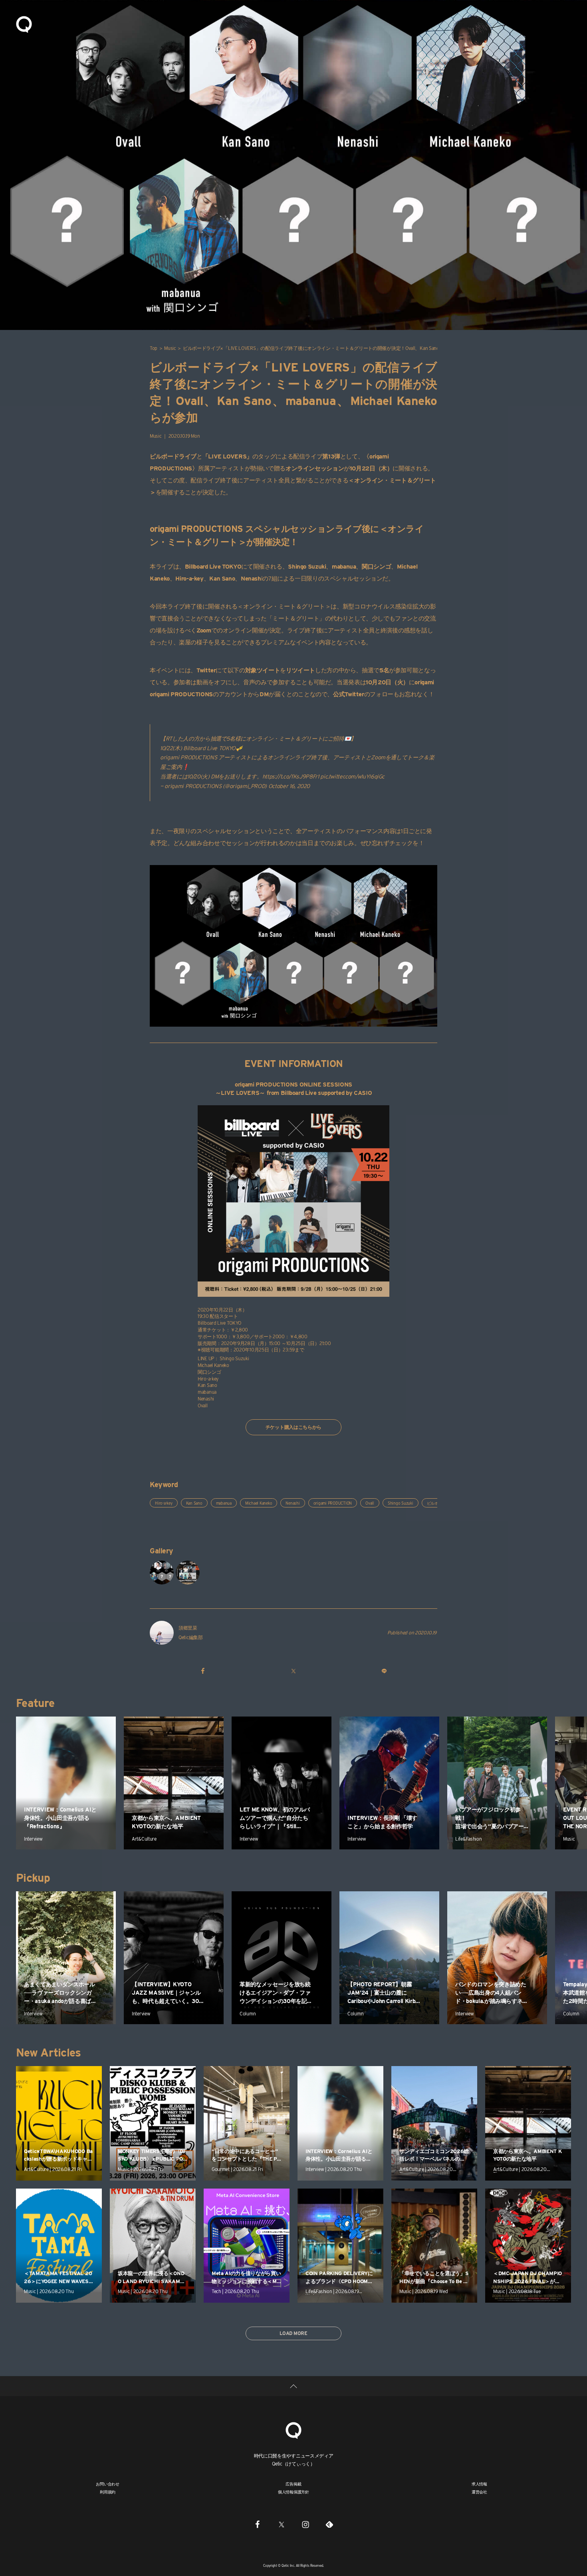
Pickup (33, 1878)
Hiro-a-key (164, 1503)
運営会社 (479, 2492)
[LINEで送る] (384, 1671)
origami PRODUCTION (333, 1503)
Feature (35, 1703)
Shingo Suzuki (401, 1503)
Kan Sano (194, 1503)
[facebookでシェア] (203, 1671)
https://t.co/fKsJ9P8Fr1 (291, 776)
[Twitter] (282, 2524)
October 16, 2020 (289, 786)
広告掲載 (293, 2484)
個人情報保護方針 (293, 2492)
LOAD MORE (293, 2333)
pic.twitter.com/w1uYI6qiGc (352, 776)
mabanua (224, 1503)
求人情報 (479, 2484)
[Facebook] (258, 2524)
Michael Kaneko (259, 1503)
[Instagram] (305, 2524)
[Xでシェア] (293, 1671)
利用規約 (108, 2492)
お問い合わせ (108, 2484)
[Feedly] (329, 2524)
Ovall (370, 1503)
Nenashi (293, 1503)
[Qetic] (24, 24)
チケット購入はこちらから (293, 1427)
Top (154, 348)
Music (170, 348)
